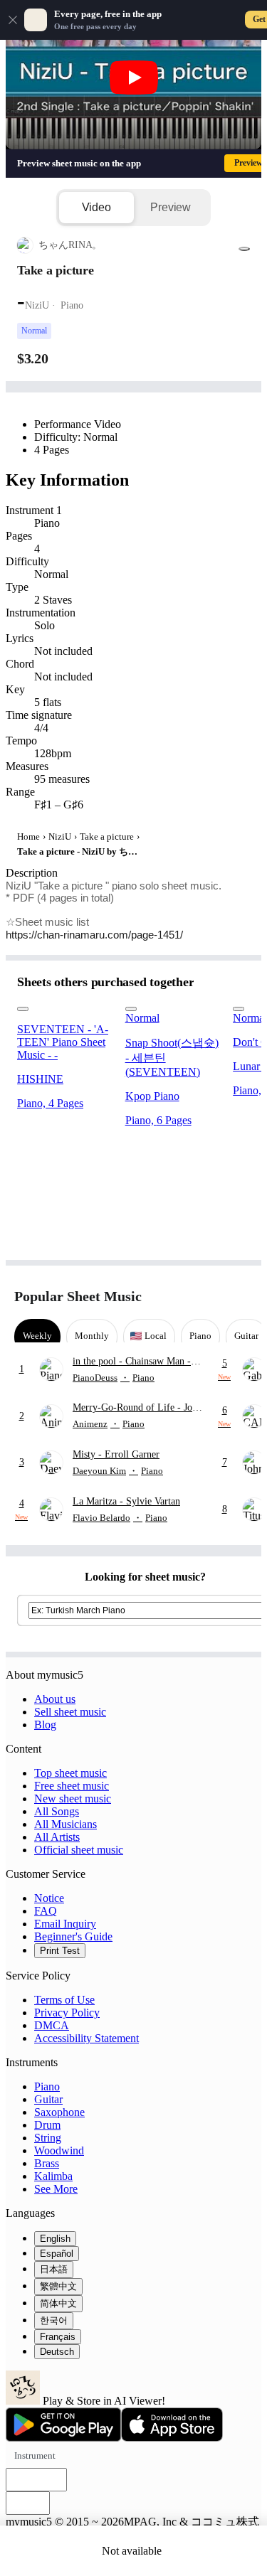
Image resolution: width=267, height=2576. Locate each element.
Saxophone (59, 2112)
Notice (49, 1898)
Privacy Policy (67, 2013)
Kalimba (53, 2176)
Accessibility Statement (87, 2038)
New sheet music (73, 1799)
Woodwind (59, 2150)
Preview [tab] (171, 207)
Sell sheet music (70, 1712)
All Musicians (66, 1824)
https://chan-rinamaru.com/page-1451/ (94, 935)
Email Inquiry (65, 1924)
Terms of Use (64, 2000)
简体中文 (58, 2303)
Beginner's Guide (73, 1936)
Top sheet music (70, 1773)
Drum (47, 2125)
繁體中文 (58, 2286)
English (55, 2239)
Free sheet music (72, 1786)
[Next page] (240, 1297)
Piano (47, 2086)
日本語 (54, 2269)
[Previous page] (215, 1297)
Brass (47, 2163)
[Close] (13, 20)
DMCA (52, 2025)
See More (56, 2189)
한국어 (54, 2320)
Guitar (48, 2099)
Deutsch (57, 2352)
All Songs (57, 1811)
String (48, 2138)
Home (28, 837)
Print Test (60, 1951)
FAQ (46, 1911)
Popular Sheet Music (78, 1296)
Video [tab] (96, 207)
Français (58, 2337)
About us (55, 1699)
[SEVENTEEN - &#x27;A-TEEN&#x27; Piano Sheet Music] (66, 1005)
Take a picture (107, 837)
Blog (45, 1725)
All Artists (57, 1837)
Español (57, 2254)
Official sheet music (79, 1850)
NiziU (60, 837)
